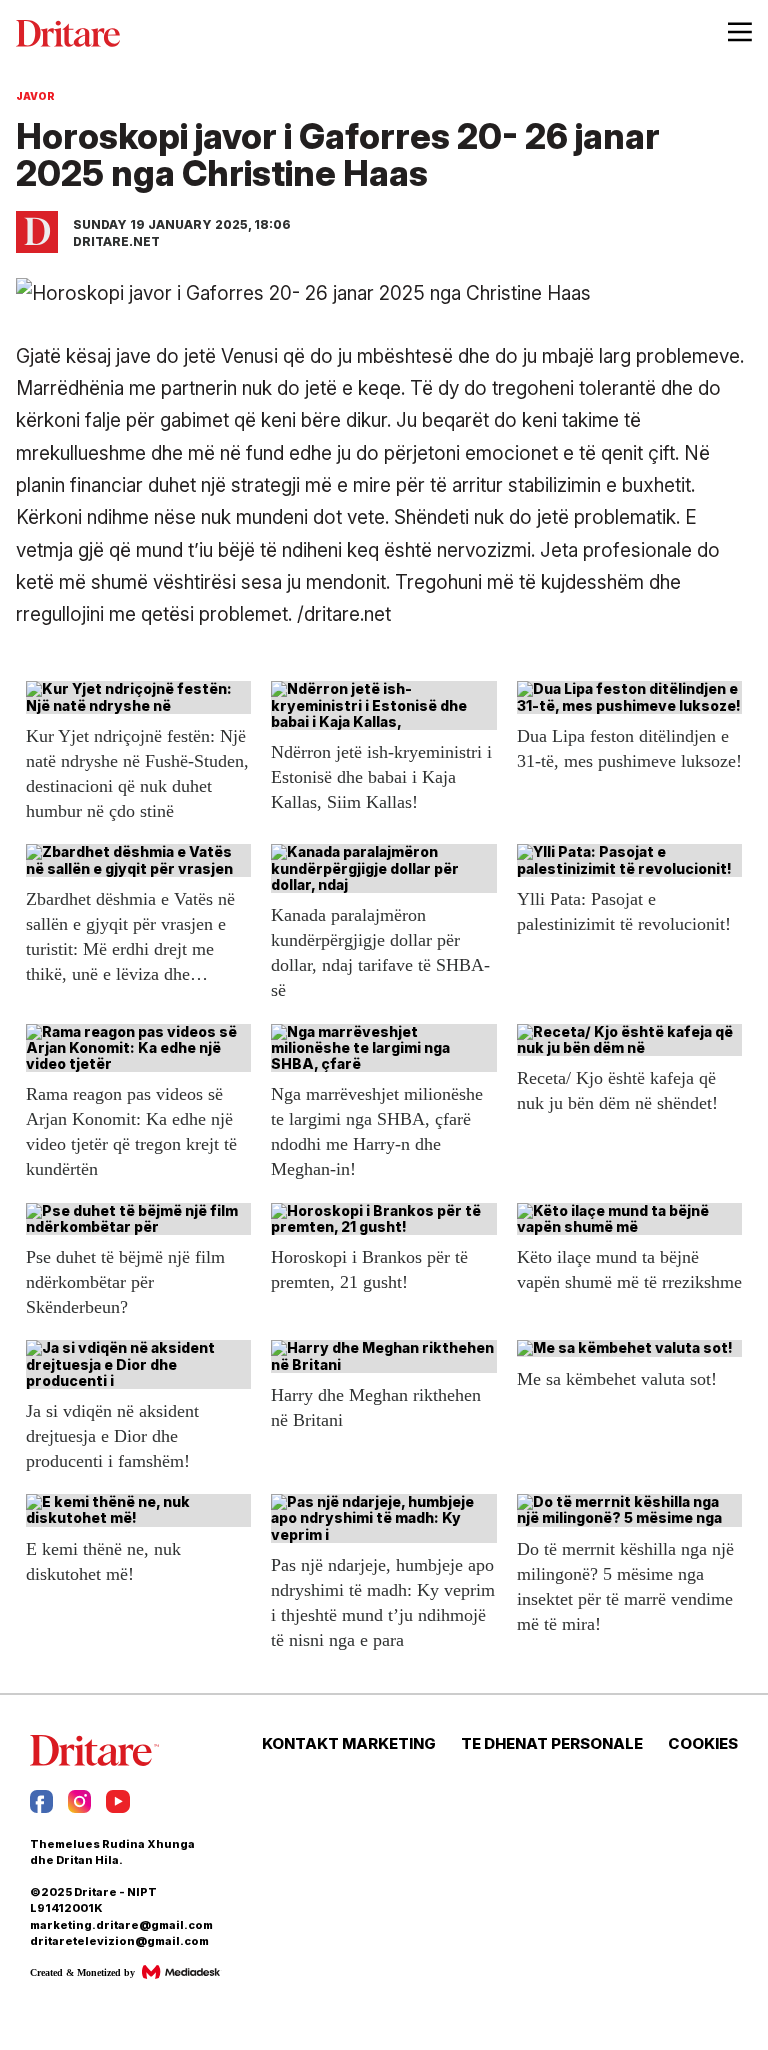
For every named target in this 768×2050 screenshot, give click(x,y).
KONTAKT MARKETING (349, 1744)
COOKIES (703, 1744)
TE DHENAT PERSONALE (552, 1744)
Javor (35, 96)
